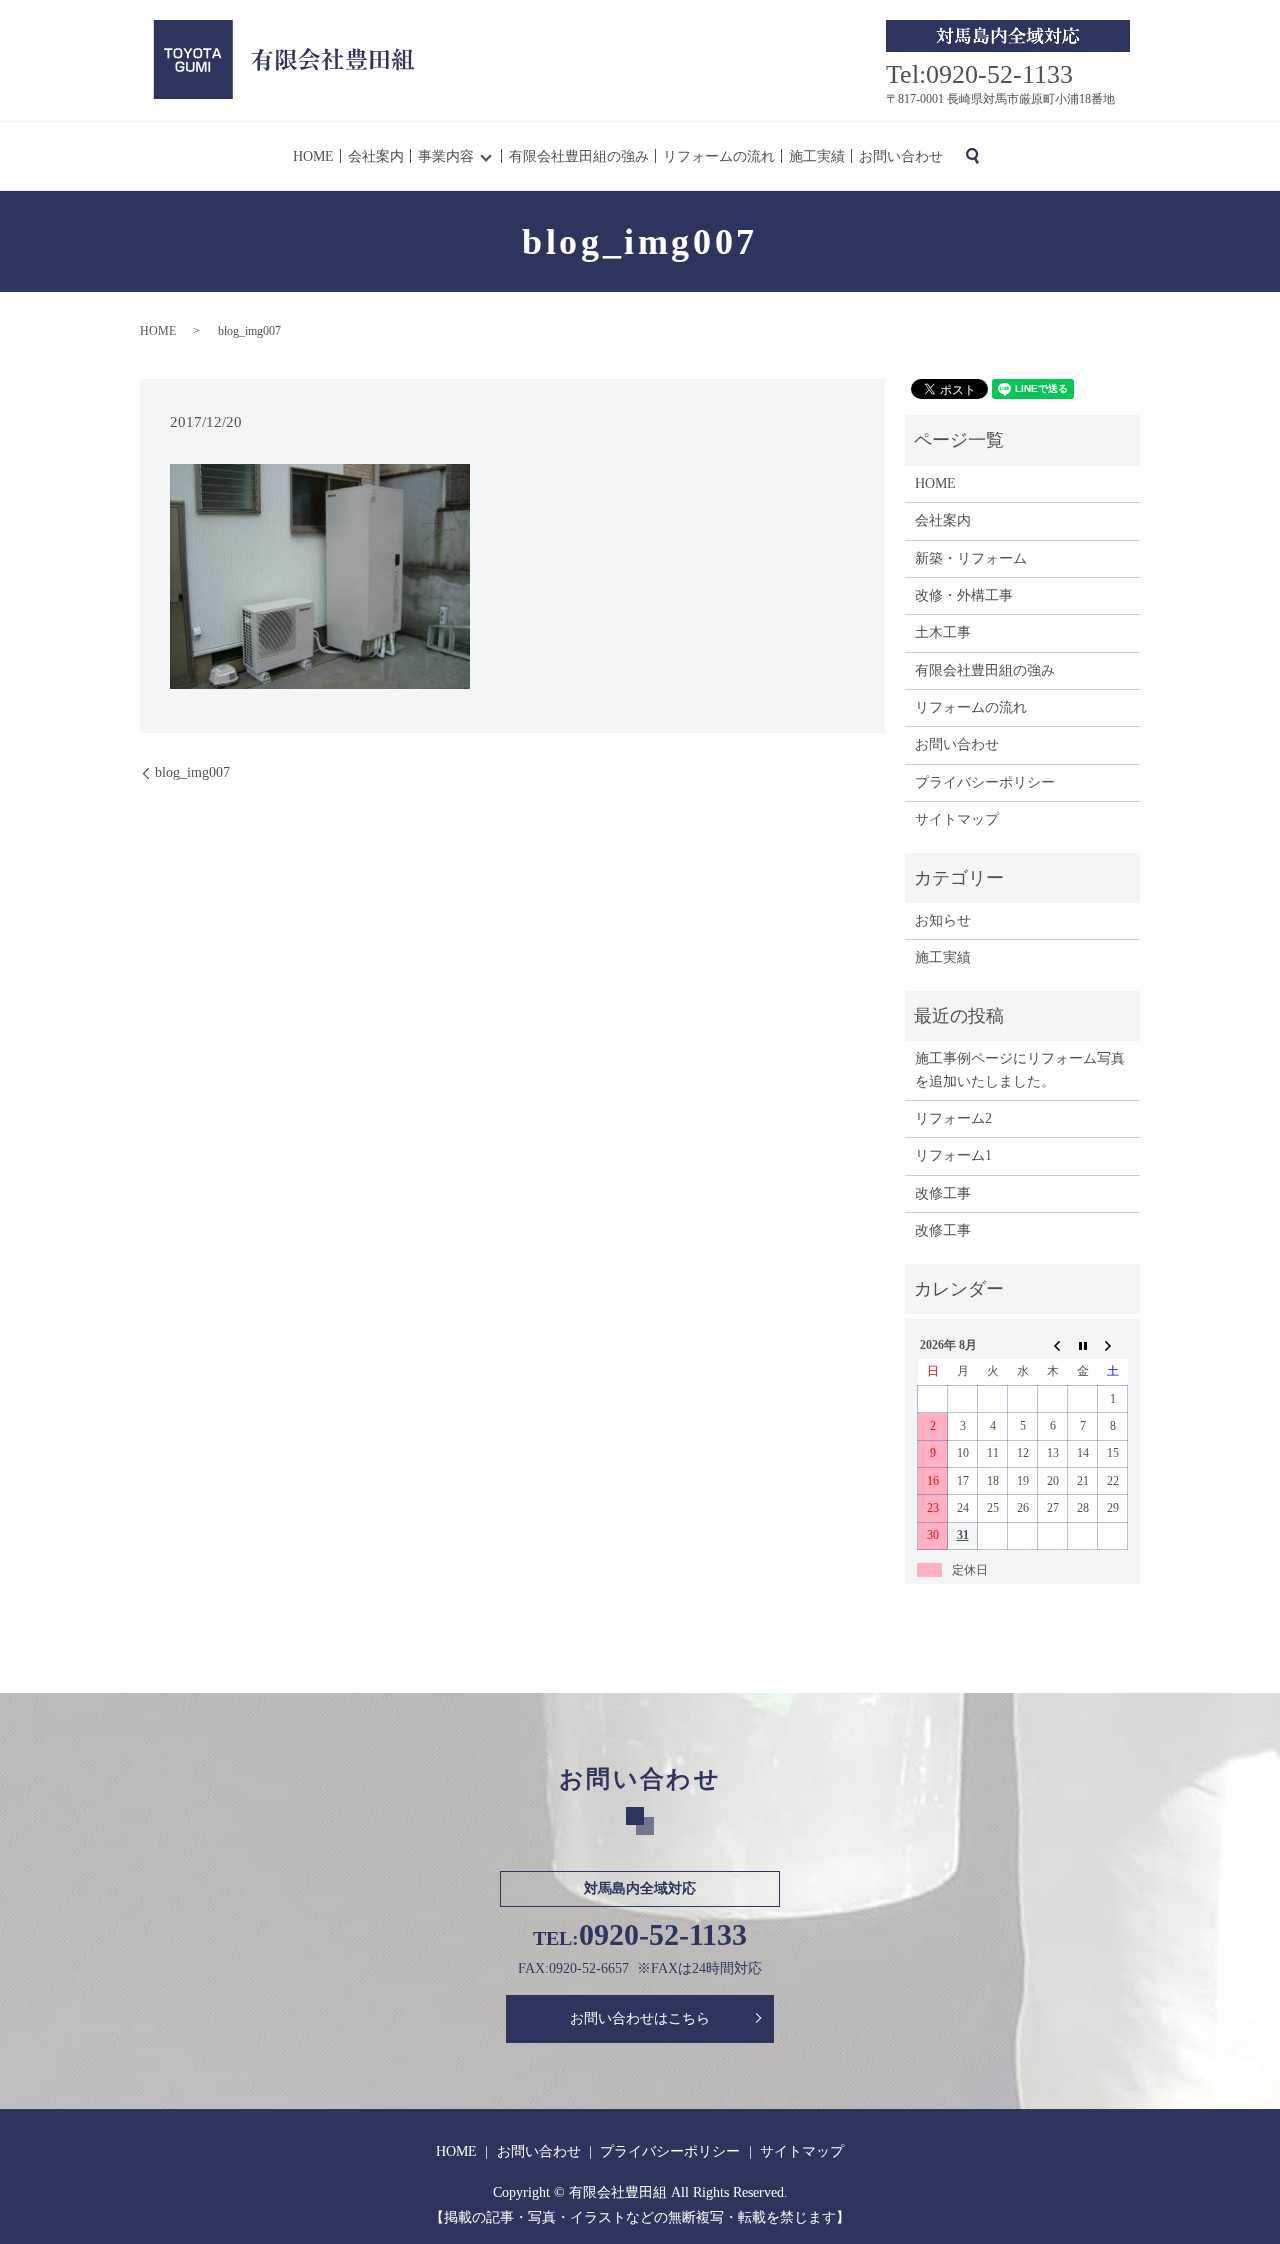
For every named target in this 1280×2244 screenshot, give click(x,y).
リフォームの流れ (719, 156)
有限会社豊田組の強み (579, 156)
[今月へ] (1083, 1345)
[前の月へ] (1053, 1345)
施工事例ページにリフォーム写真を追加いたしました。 (1020, 1069)
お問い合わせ (901, 156)
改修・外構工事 (964, 595)
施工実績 (817, 156)
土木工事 (943, 632)
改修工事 (943, 1193)
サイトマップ (957, 819)
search (972, 156)
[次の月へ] (1113, 1345)
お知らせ (943, 920)
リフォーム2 (953, 1118)
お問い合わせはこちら (640, 2018)
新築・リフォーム (971, 558)
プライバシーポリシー (985, 782)
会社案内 (376, 156)
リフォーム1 (953, 1155)
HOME (313, 156)
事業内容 (446, 156)
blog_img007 (192, 772)
